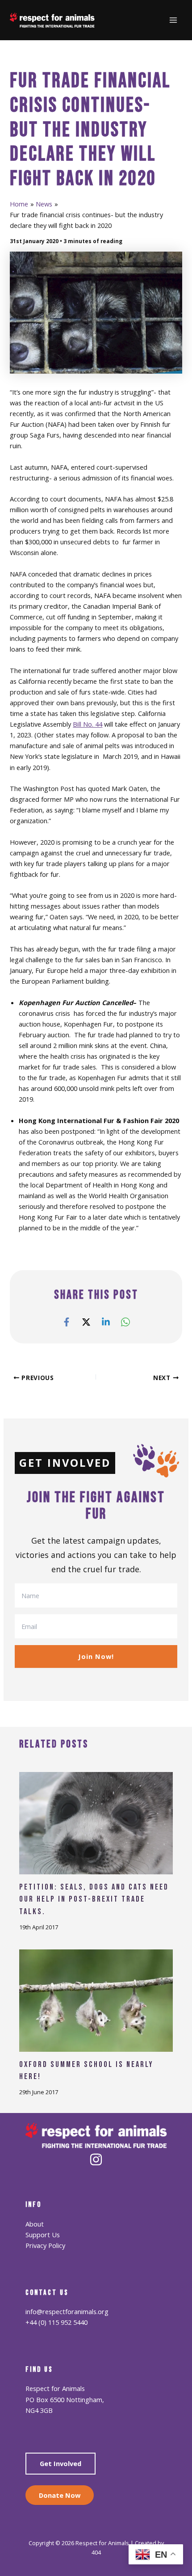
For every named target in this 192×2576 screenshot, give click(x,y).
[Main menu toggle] (173, 20)
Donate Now (60, 2495)
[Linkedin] (106, 1322)
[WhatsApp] (125, 1322)
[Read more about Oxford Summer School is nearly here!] (96, 1999)
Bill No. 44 (88, 724)
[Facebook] (67, 1322)
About (35, 2224)
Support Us (43, 2235)
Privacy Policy (45, 2245)
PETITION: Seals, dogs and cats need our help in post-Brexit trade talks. (94, 1899)
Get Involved (61, 2463)
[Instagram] (96, 2159)
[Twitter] (86, 1322)
